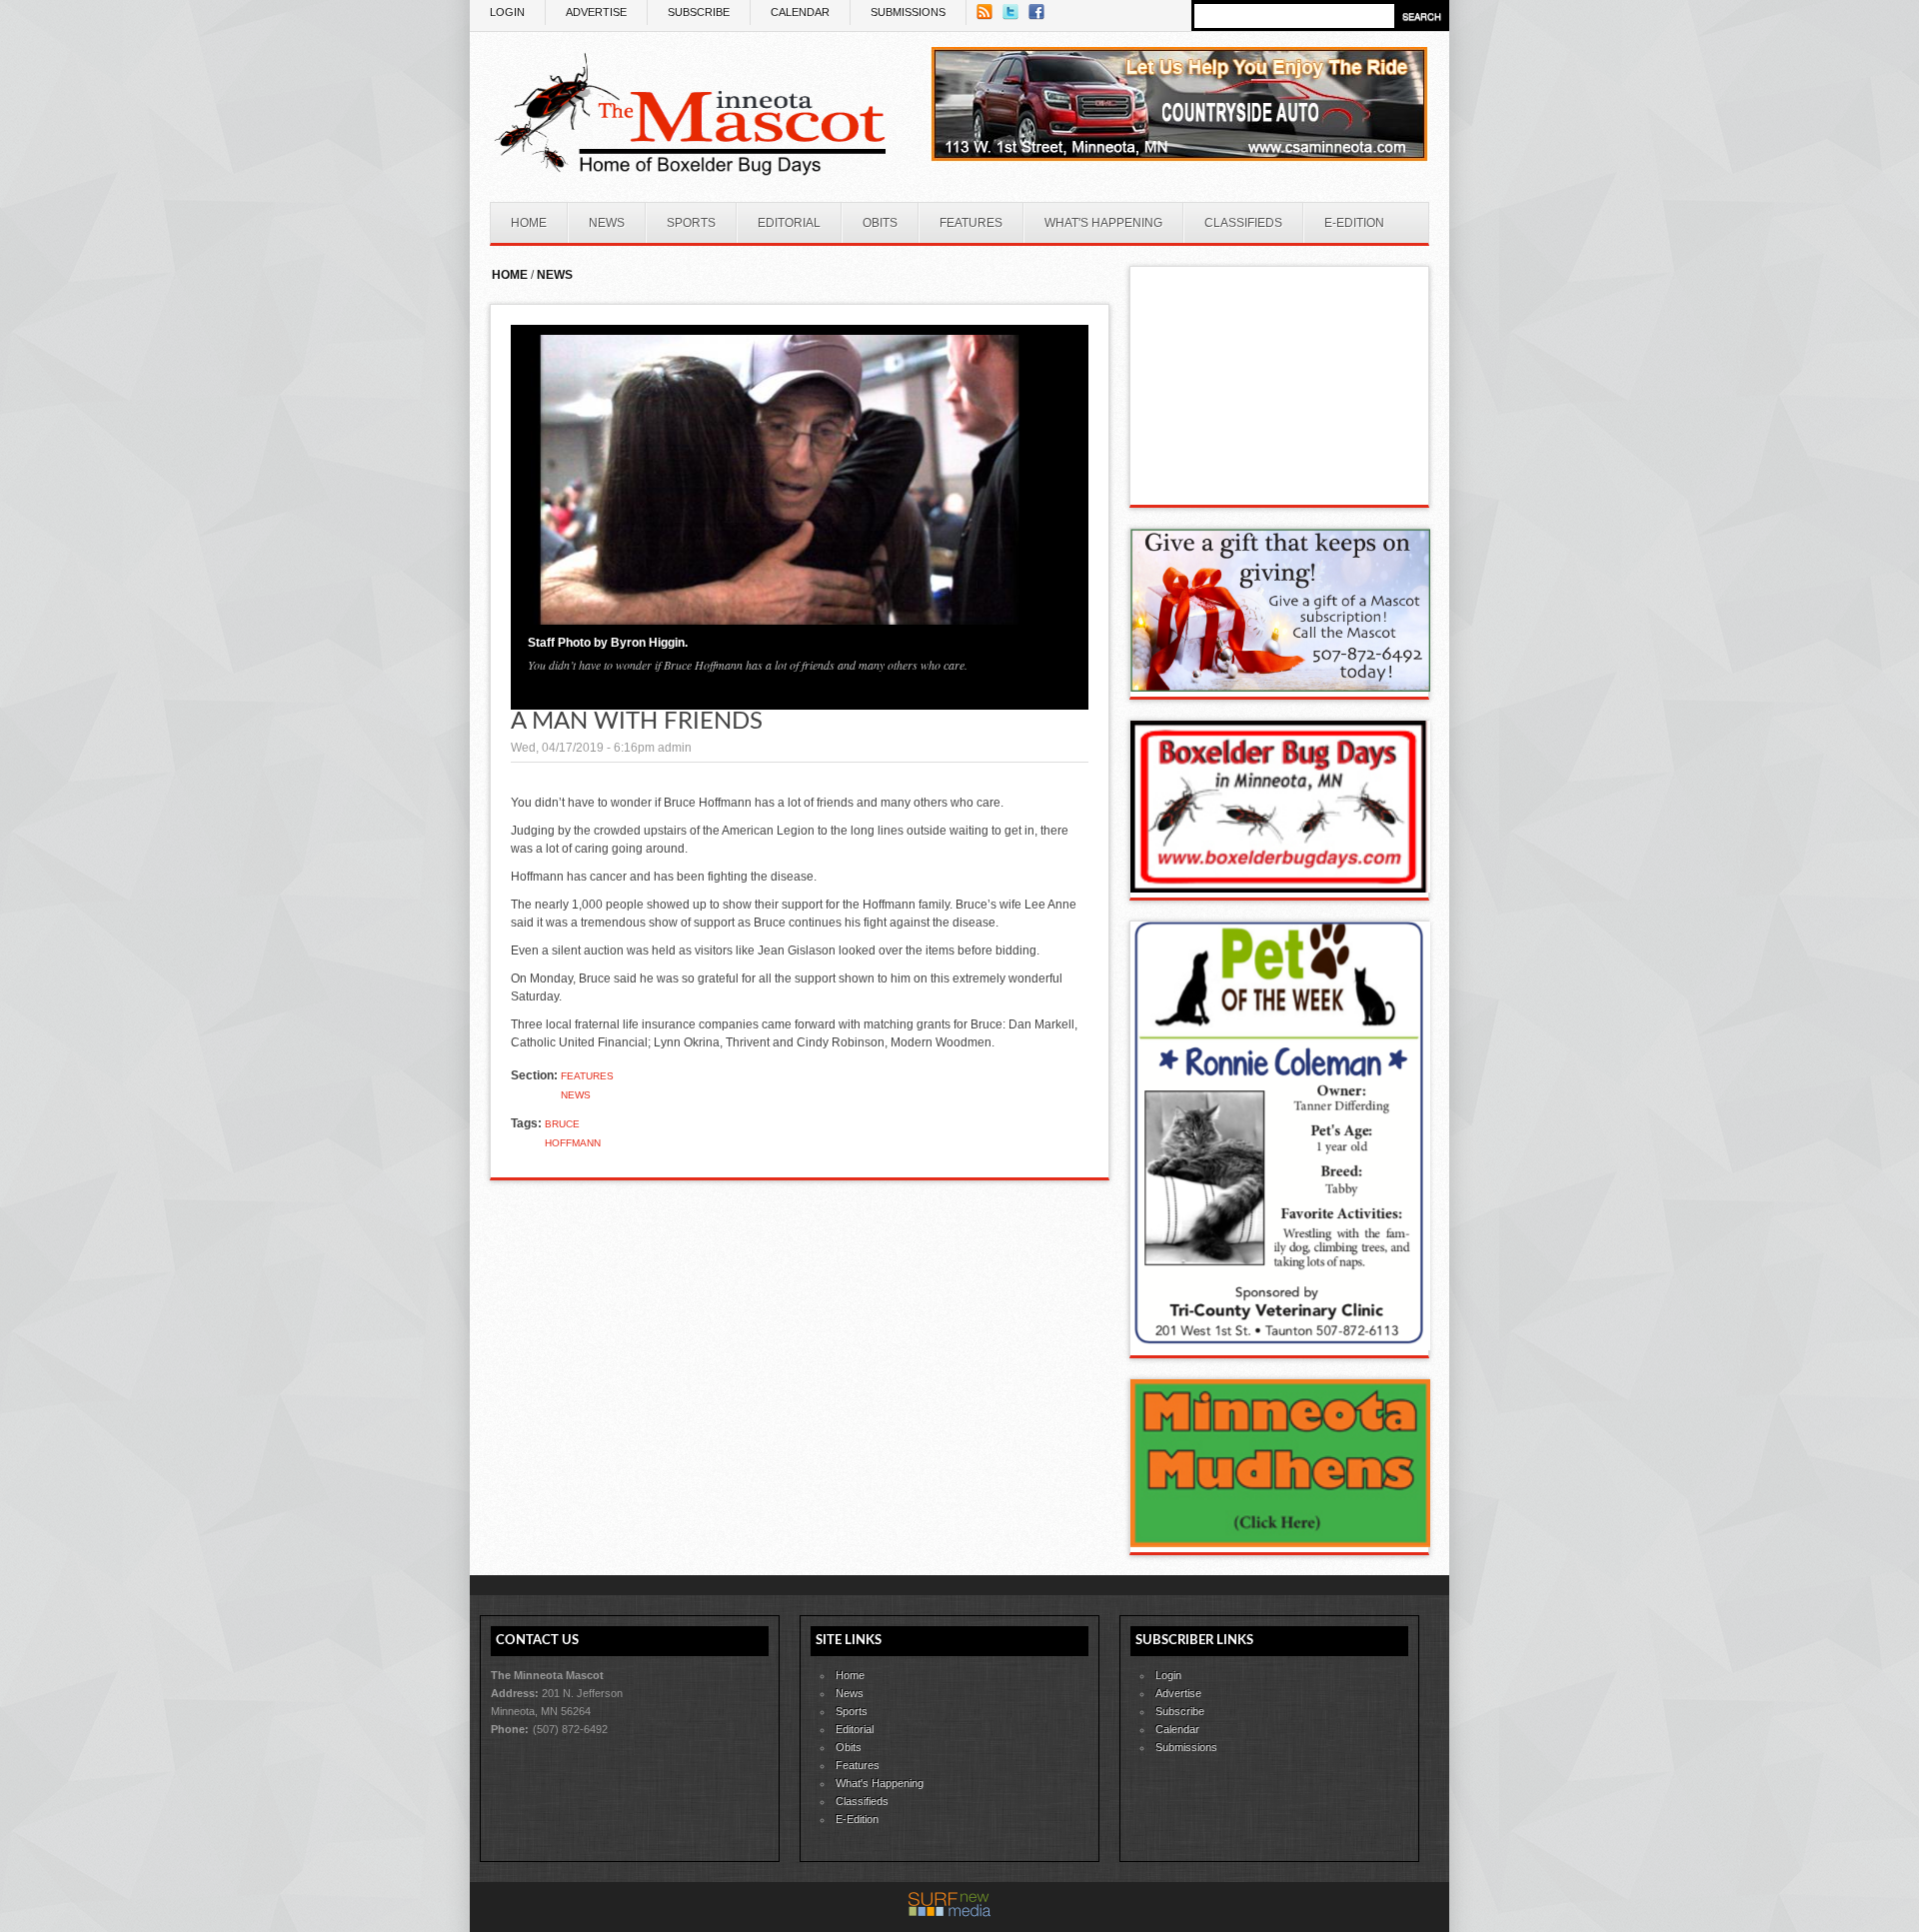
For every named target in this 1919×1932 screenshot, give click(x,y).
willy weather (1280, 485)
